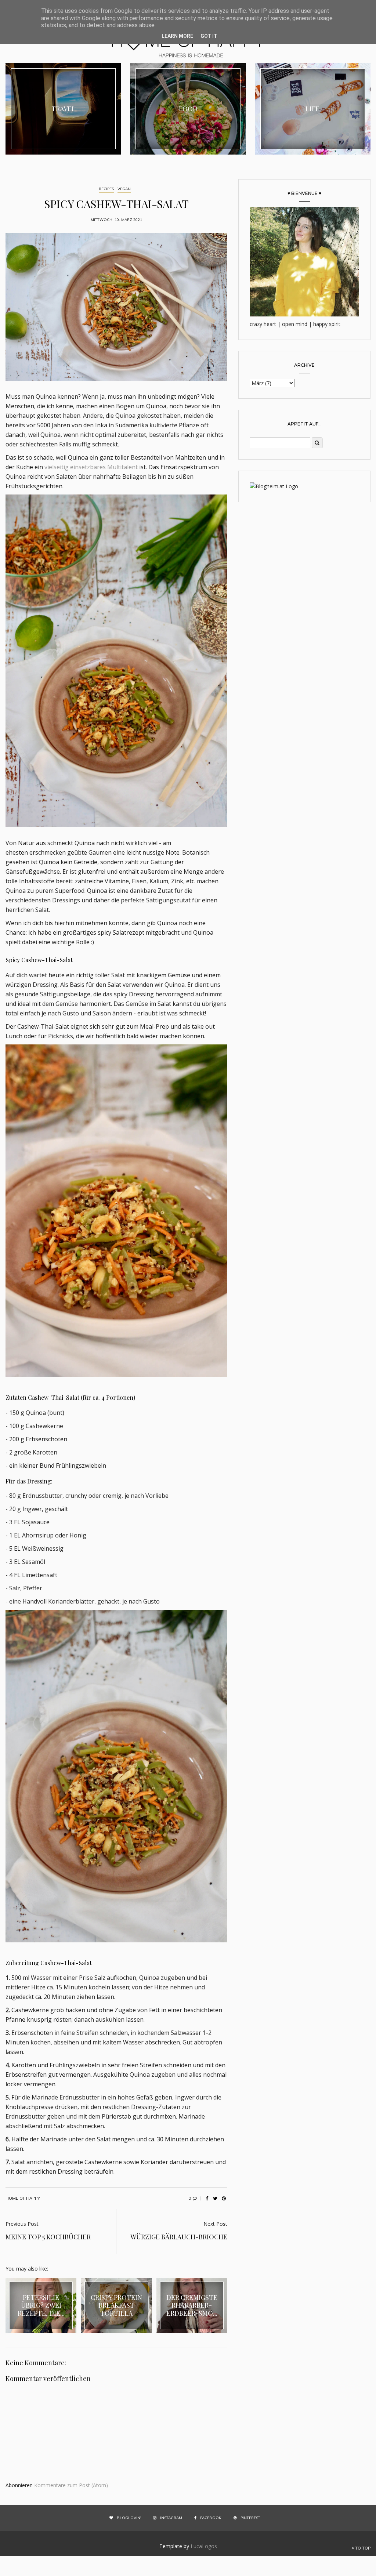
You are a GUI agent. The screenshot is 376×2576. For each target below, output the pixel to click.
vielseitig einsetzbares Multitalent (92, 467)
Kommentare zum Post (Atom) (71, 2485)
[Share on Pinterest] (224, 2198)
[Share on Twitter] (215, 2198)
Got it (209, 36)
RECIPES (106, 189)
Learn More (177, 36)
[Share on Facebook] (207, 2198)
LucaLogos (204, 2546)
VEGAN (124, 189)
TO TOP (362, 2548)
